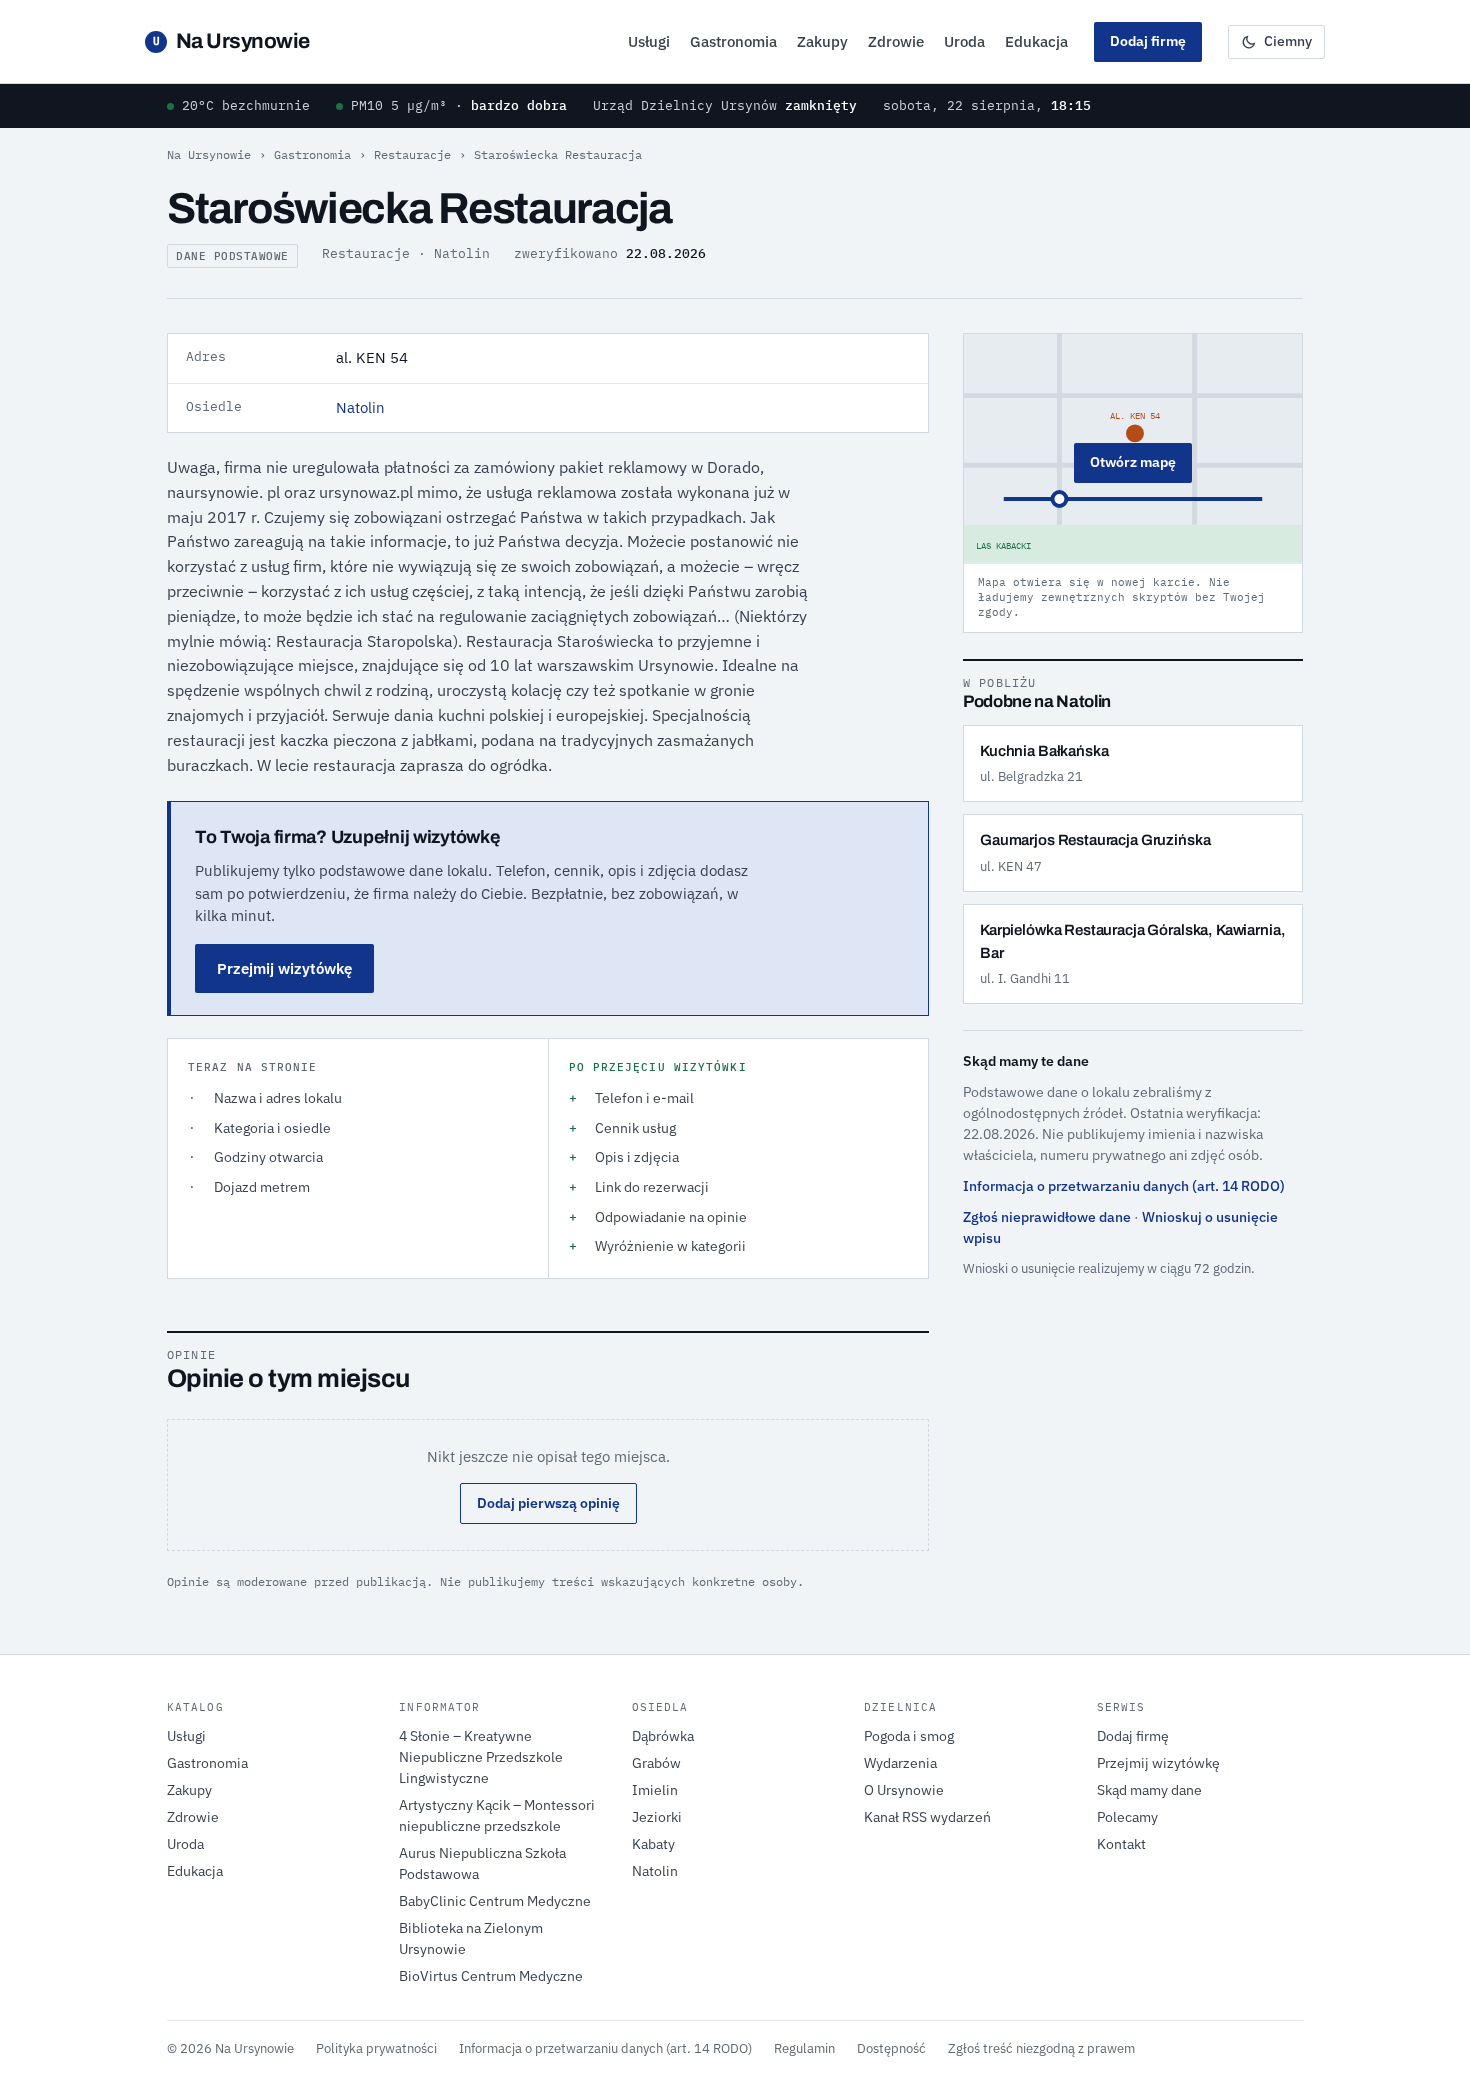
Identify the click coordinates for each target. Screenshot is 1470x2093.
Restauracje (412, 154)
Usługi (649, 41)
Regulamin (804, 2048)
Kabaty (653, 1844)
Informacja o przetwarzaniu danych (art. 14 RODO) (1124, 1186)
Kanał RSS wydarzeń (927, 1817)
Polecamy (1127, 1817)
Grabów (656, 1763)
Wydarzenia (900, 1763)
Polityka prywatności (376, 2048)
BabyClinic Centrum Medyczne (495, 1901)
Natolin (360, 407)
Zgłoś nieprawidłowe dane (1047, 1217)
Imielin (655, 1790)
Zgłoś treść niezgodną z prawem (1041, 2048)
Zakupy (822, 41)
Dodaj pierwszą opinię (548, 1503)
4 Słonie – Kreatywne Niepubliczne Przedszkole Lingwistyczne (481, 1757)
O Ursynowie (904, 1790)
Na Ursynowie (231, 41)
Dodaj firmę (1148, 41)
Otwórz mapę (1133, 462)
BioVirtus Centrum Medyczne (491, 1976)
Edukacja (1036, 41)
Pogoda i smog (909, 1736)
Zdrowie (896, 41)
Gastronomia (733, 41)
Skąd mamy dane (1149, 1790)
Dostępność (891, 2048)
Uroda (964, 41)
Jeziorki (657, 1817)
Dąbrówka (663, 1736)
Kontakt (1121, 1844)
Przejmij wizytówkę (284, 968)
